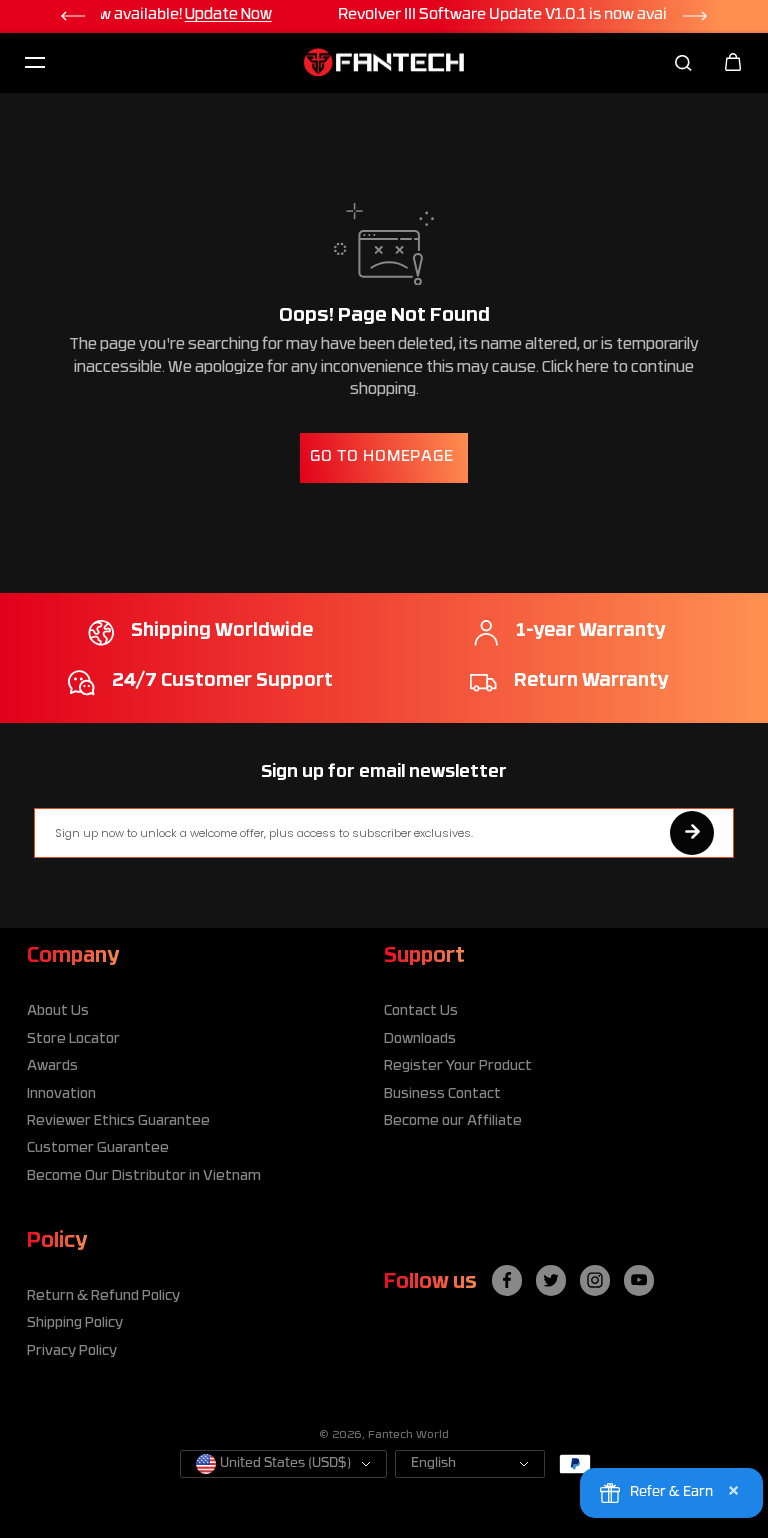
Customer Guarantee (98, 1148)
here (592, 368)
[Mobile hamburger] (35, 62)
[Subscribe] (692, 833)
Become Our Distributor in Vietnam (144, 1176)
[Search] (683, 62)
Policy (57, 1242)
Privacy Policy (72, 1351)
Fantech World (408, 1435)
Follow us (430, 1283)
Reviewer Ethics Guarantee (118, 1121)
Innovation (61, 1094)
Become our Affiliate (453, 1121)
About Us (58, 1011)
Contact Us (421, 1011)
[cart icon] (733, 62)
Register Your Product (458, 1066)
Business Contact (442, 1094)
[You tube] (639, 1280)
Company (73, 957)
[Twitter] (551, 1280)
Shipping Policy (75, 1323)
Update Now (597, 15)
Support (424, 957)
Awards (52, 1066)
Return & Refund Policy (103, 1296)
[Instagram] (595, 1280)
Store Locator (73, 1039)
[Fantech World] (384, 62)
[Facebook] (507, 1280)
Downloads (420, 1039)
